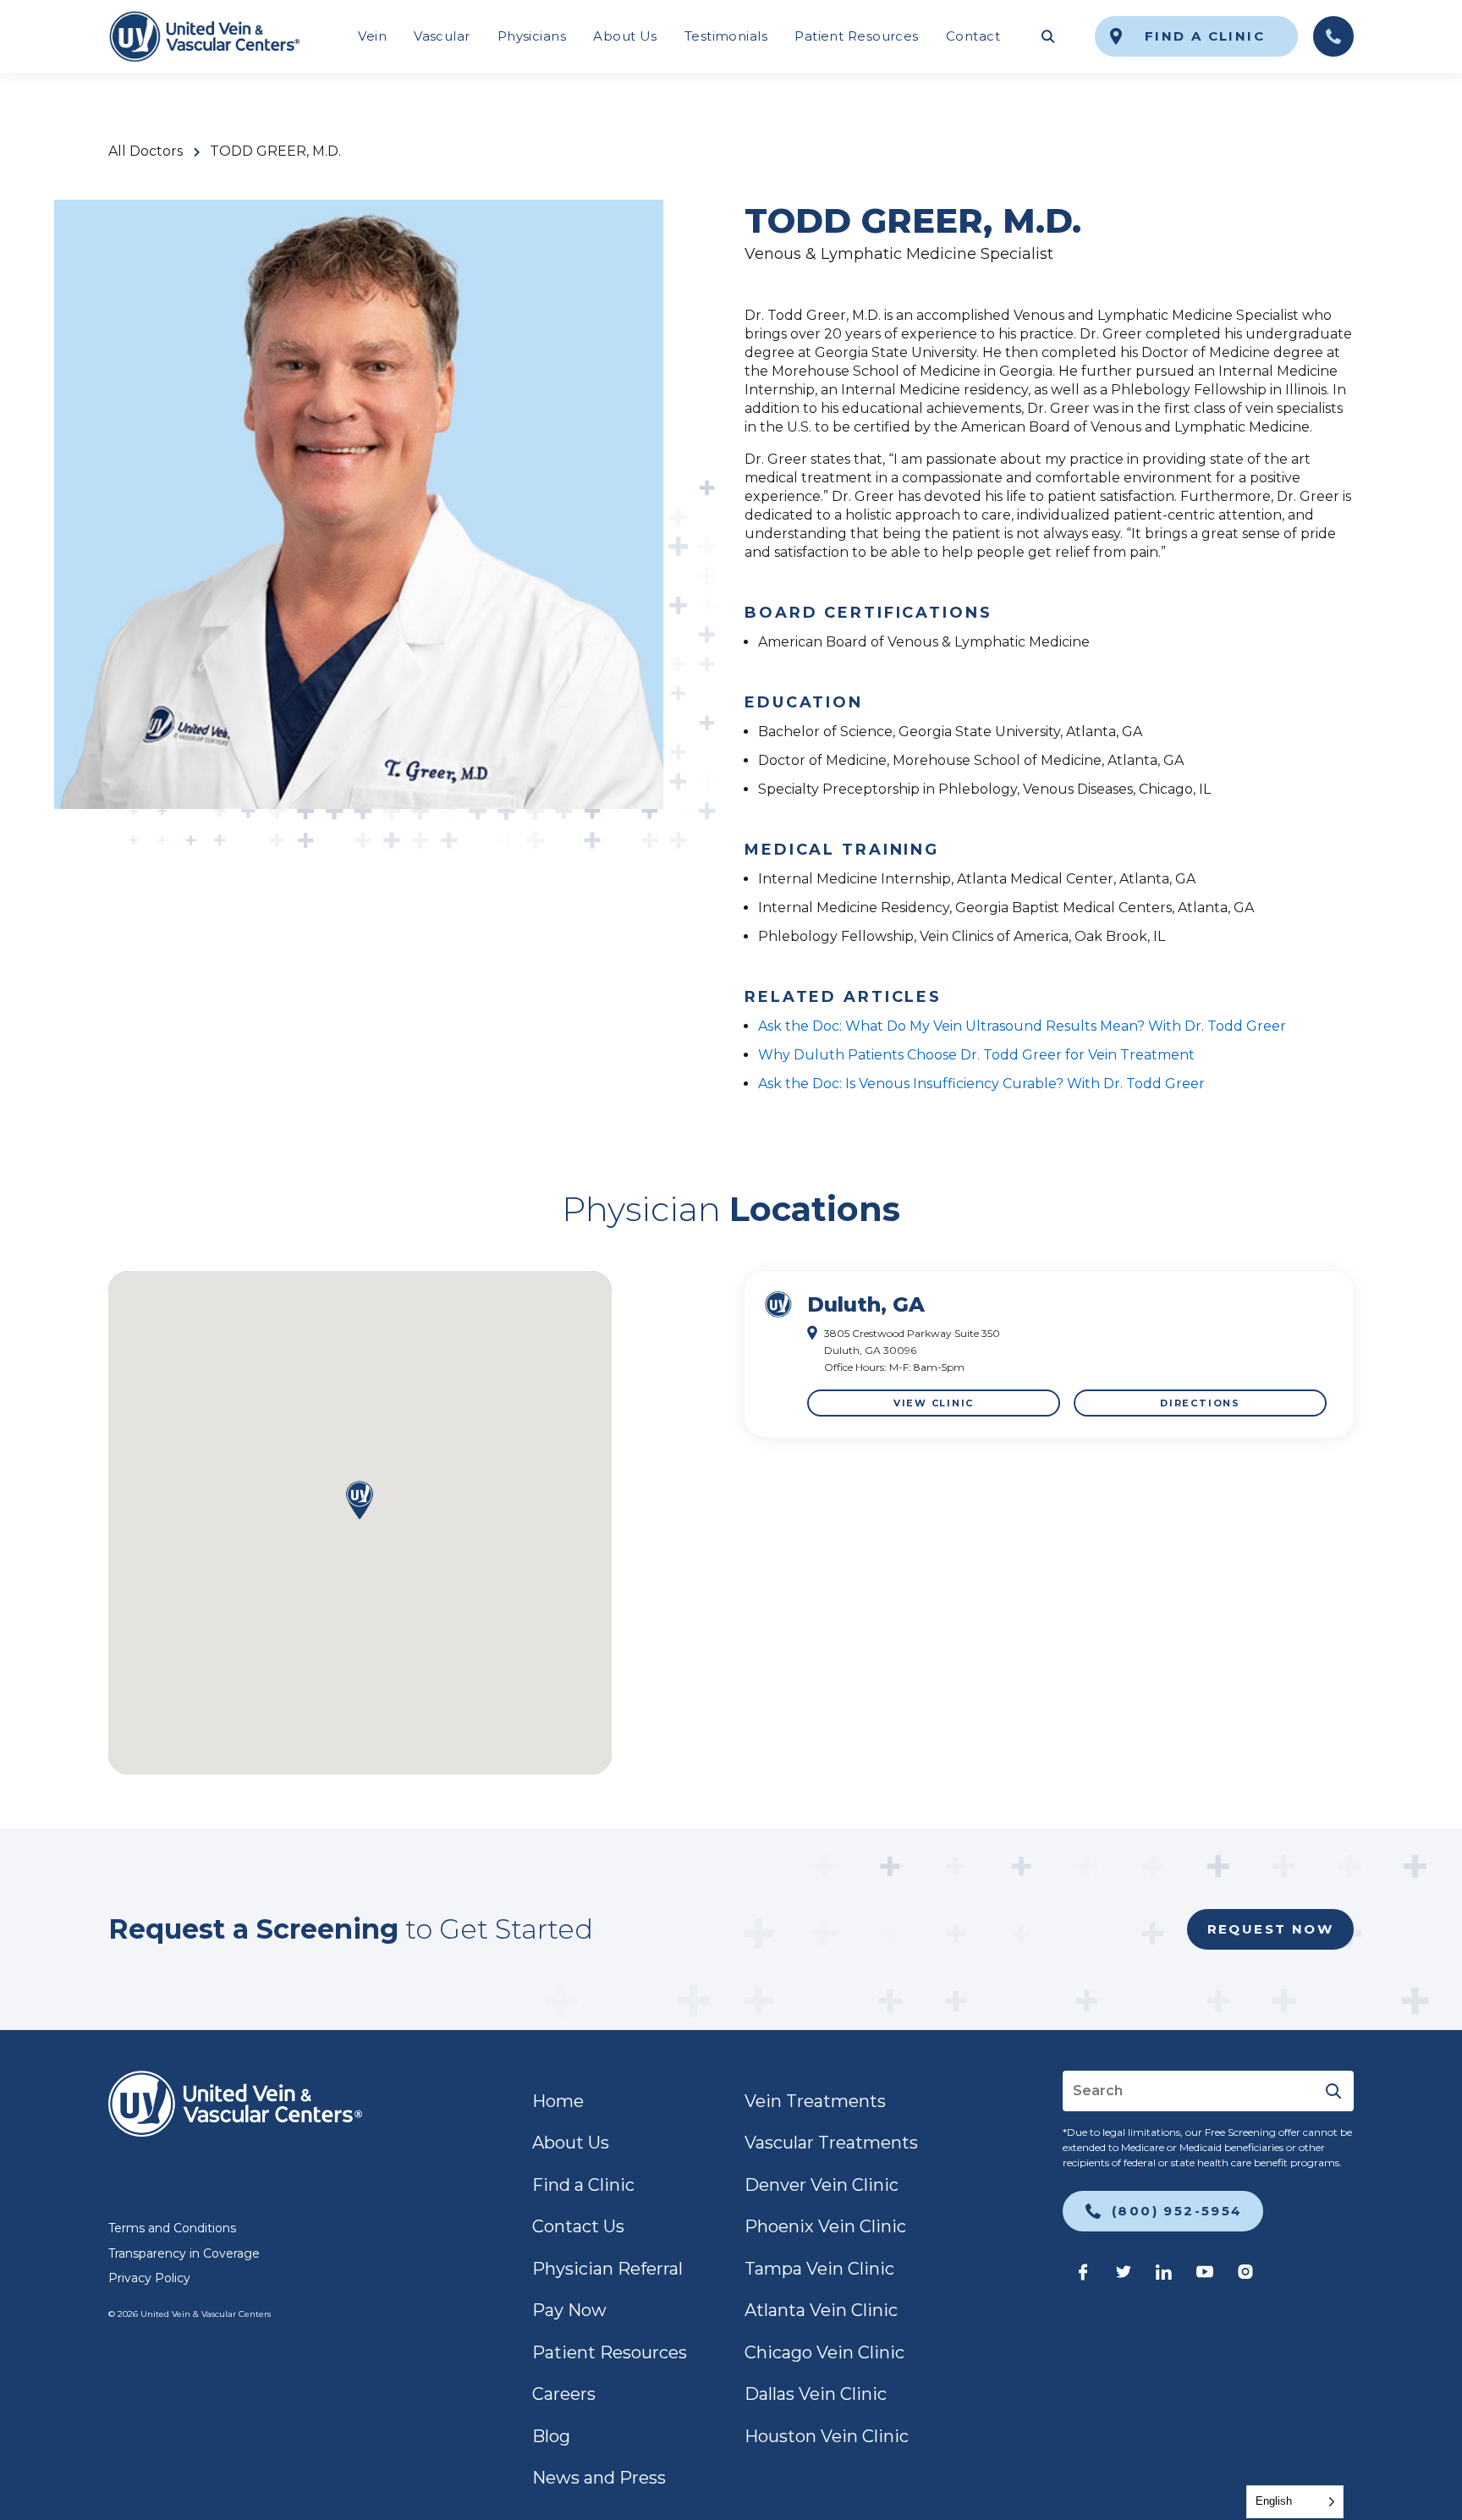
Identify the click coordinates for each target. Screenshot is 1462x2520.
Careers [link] (564, 2394)
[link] (204, 36)
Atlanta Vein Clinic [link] (821, 2310)
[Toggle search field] (1047, 36)
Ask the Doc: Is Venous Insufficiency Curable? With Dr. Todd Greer (981, 1084)
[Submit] (1333, 2091)
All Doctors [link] (146, 151)
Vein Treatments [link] (815, 2101)
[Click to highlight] (1049, 1354)
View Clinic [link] (934, 1403)
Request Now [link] (1270, 1929)
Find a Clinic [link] (583, 2185)
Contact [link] (973, 36)
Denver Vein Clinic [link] (822, 2185)
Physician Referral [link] (607, 2269)
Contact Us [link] (578, 2226)
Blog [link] (551, 2436)
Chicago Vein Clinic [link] (824, 2352)
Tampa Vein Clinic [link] (819, 2269)
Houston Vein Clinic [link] (827, 2436)
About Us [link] (625, 36)
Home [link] (558, 2101)
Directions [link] (1200, 1403)
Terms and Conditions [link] (172, 2228)
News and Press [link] (599, 2478)
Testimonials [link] (726, 36)
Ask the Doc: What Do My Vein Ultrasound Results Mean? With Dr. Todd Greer (1022, 1026)
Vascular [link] (442, 36)
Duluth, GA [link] (866, 1304)
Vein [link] (372, 36)
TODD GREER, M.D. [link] (275, 151)
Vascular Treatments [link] (831, 2143)
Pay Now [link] (569, 2310)
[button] (360, 1502)
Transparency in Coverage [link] (184, 2253)
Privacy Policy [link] (149, 2278)
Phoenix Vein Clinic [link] (825, 2226)
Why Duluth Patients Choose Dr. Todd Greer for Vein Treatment (976, 1055)
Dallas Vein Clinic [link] (816, 2394)
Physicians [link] (532, 36)
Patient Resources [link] (857, 36)
